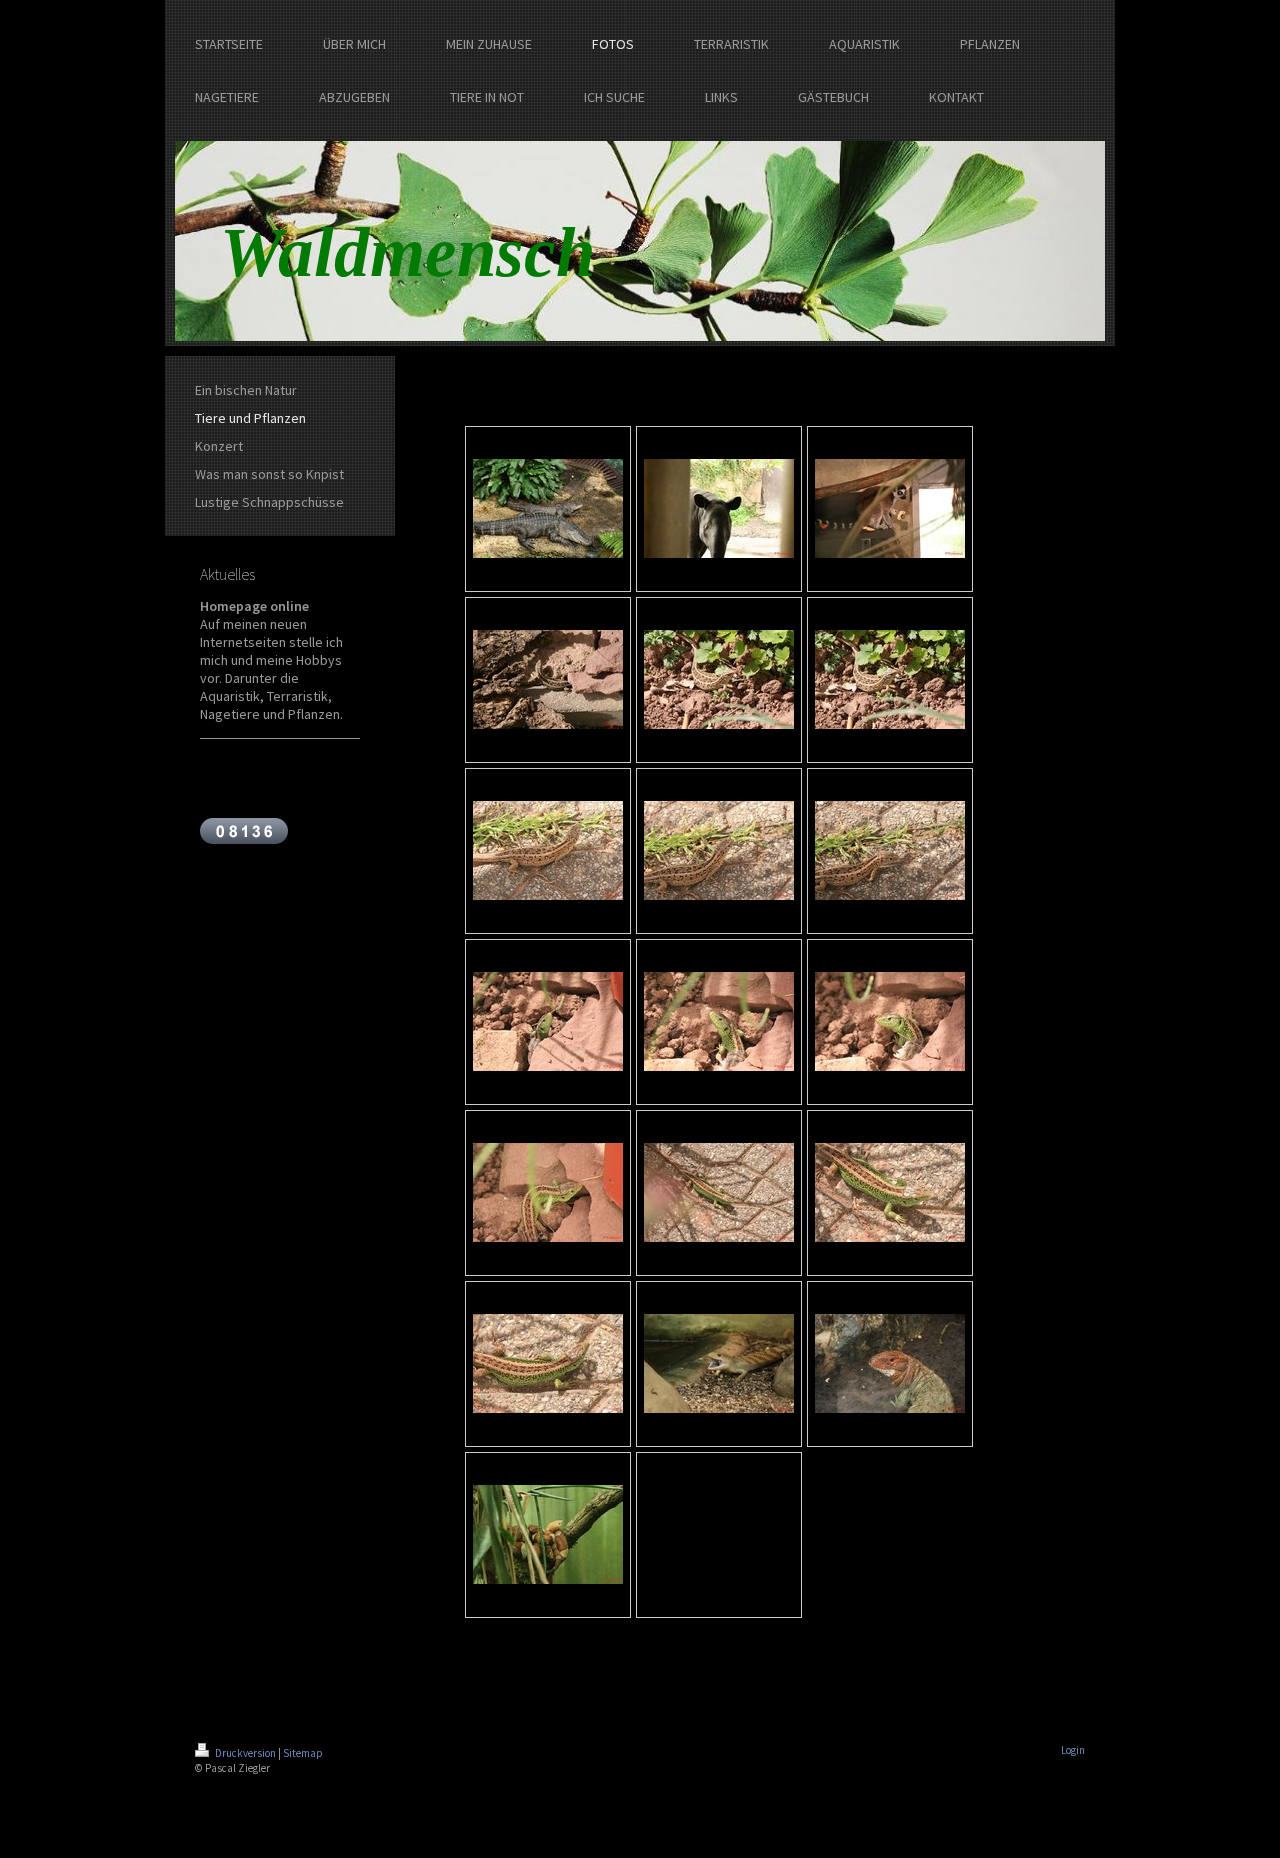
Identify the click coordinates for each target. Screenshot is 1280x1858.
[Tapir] (719, 508)
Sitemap (303, 1753)
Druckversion (245, 1753)
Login (1073, 1750)
